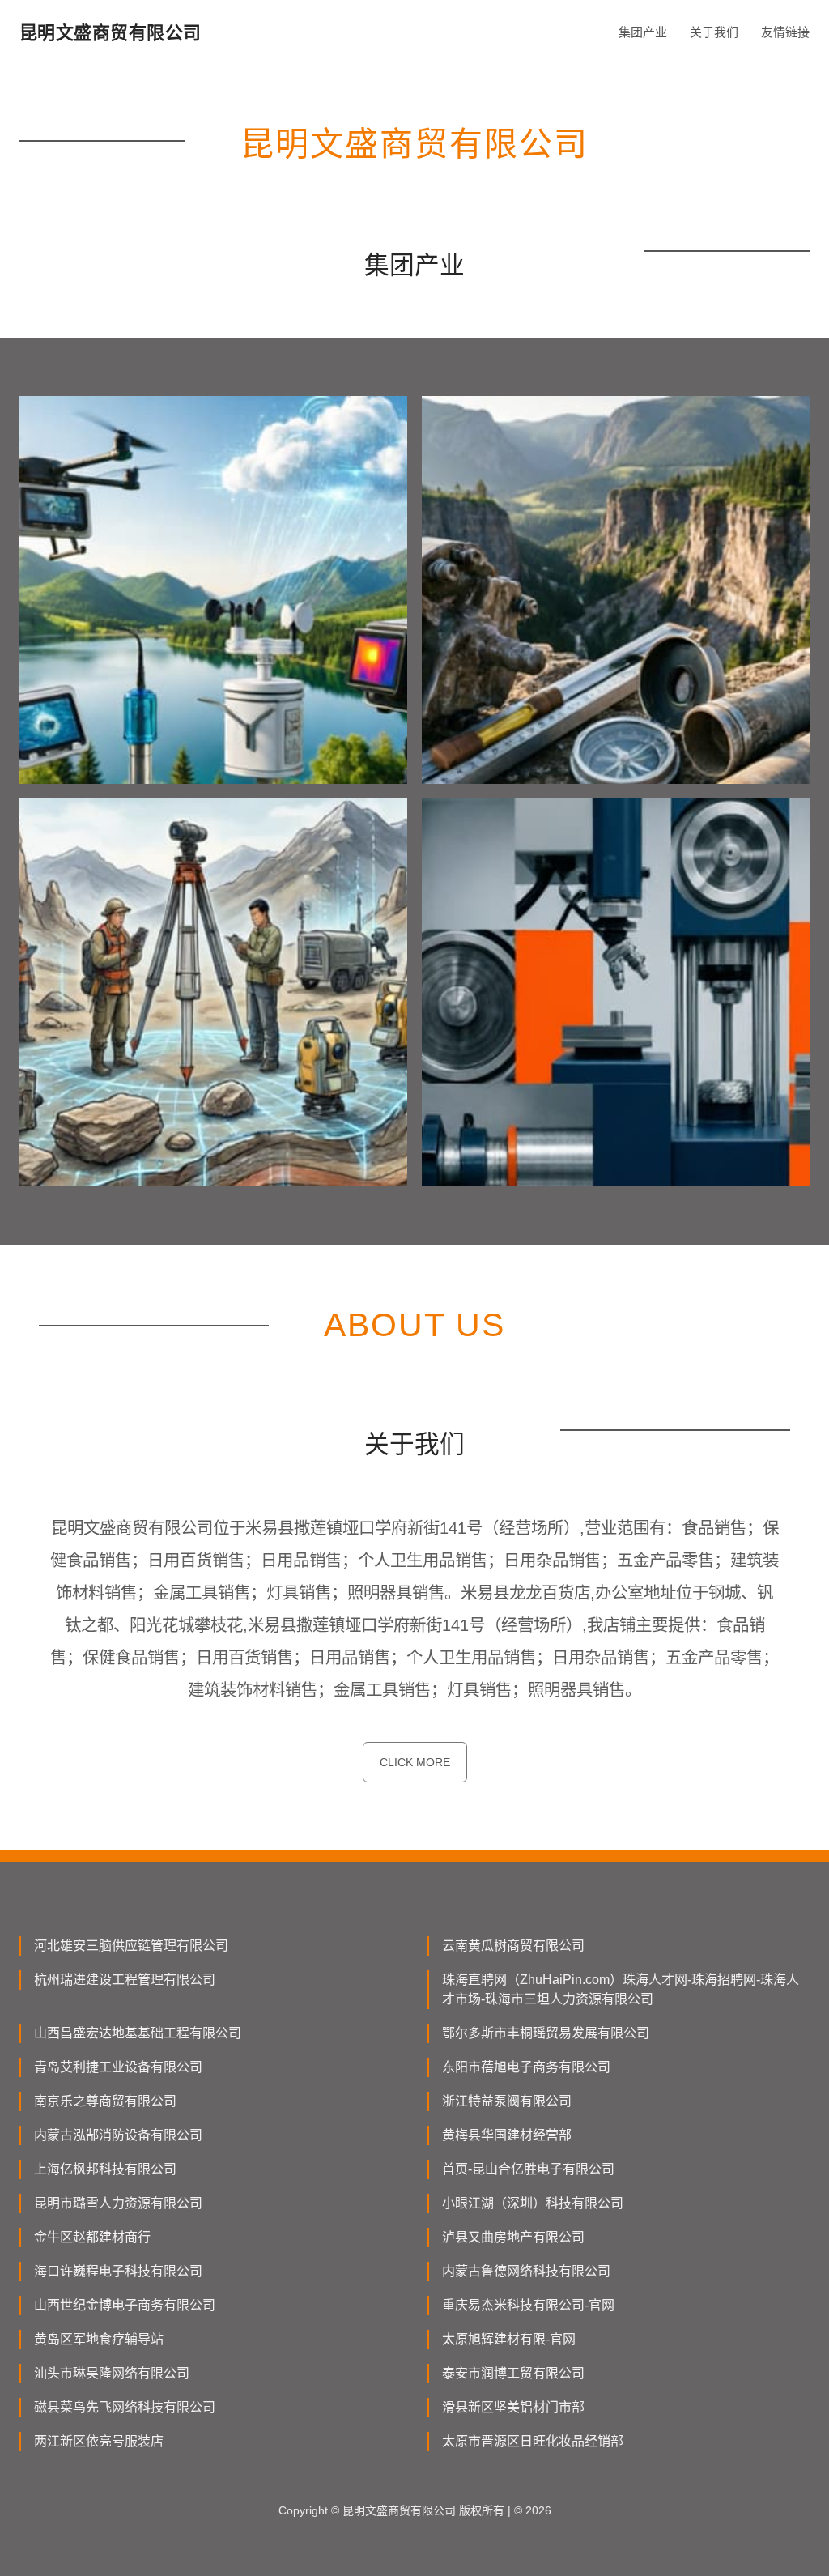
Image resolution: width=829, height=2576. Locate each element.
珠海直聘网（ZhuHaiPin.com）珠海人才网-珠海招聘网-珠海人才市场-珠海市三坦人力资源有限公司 (621, 1989)
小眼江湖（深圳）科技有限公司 (533, 2203)
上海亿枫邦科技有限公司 (105, 2169)
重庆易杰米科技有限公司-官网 (528, 2305)
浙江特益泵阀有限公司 (507, 2101)
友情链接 (785, 32)
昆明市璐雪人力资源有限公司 (118, 2203)
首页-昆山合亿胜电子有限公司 (528, 2169)
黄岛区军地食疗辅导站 (99, 2339)
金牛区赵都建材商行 (92, 2237)
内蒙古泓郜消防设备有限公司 (118, 2135)
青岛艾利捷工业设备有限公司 (118, 2067)
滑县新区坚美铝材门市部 (513, 2407)
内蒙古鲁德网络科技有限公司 (526, 2271)
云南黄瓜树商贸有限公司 (513, 1946)
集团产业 (643, 32)
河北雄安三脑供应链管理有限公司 (131, 1946)
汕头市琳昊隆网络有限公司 (112, 2373)
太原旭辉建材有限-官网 (509, 2339)
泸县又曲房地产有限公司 (513, 2237)
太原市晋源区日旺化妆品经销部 (533, 2441)
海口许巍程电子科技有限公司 (118, 2271)
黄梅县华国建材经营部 (507, 2135)
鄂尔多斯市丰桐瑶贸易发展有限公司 (546, 2033)
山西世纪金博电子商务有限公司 (125, 2305)
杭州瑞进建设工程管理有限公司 (125, 1980)
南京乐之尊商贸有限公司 (105, 2101)
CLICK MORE (415, 1762)
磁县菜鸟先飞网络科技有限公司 (125, 2407)
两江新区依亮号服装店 (99, 2441)
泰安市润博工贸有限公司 (513, 2373)
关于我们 (714, 32)
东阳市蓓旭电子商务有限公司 (526, 2067)
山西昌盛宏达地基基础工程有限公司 (138, 2033)
